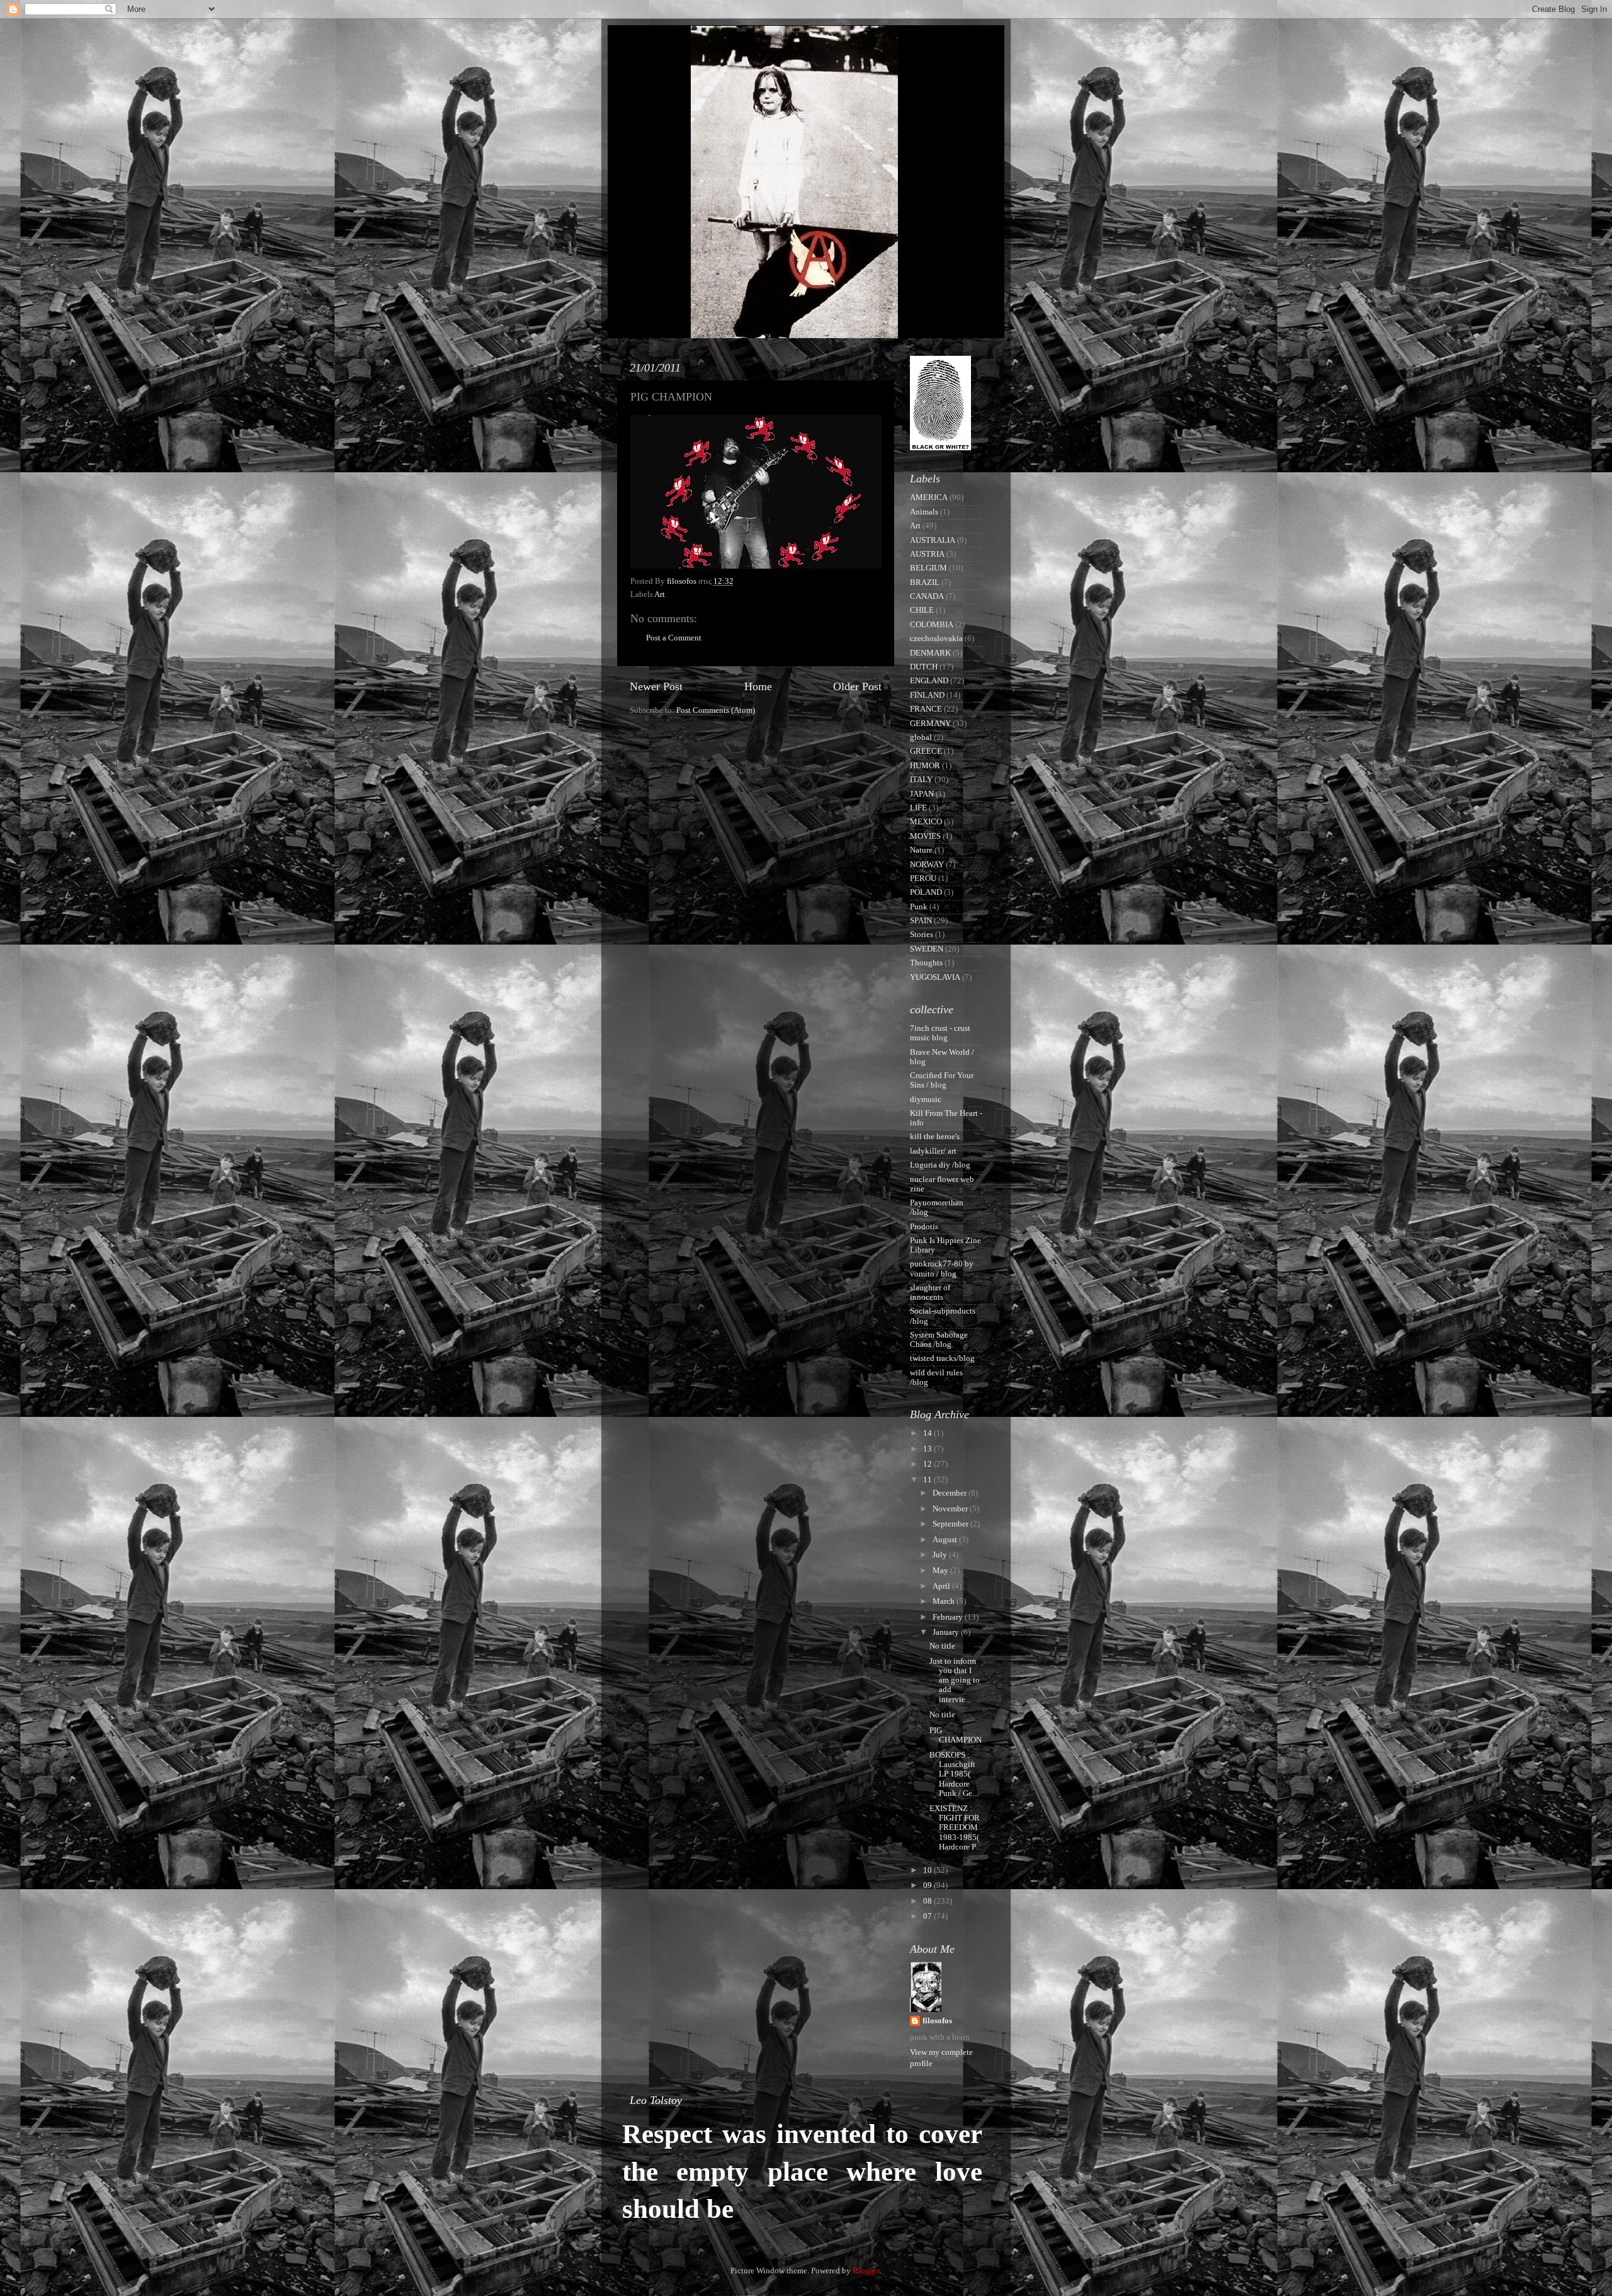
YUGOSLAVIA (935, 977)
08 (928, 1901)
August (946, 1540)
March (945, 1601)
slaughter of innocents (930, 1293)
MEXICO (926, 822)
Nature (921, 850)
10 (928, 1870)
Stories (922, 935)
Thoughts (926, 963)
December (951, 1493)
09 (928, 1885)
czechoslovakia (936, 639)
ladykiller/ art (933, 1151)
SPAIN (921, 921)
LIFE (918, 808)
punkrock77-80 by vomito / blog (942, 1269)
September (951, 1524)
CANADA (927, 596)
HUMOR (925, 766)
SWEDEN (927, 949)
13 (928, 1449)
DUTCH (924, 667)
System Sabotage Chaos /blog (939, 1340)
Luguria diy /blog (940, 1165)
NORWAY (927, 865)
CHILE (922, 610)
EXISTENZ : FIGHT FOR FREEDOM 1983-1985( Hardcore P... (955, 1827)
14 (928, 1433)
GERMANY (930, 724)
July (941, 1555)
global (921, 737)
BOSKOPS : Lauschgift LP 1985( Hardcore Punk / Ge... (954, 1774)
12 (928, 1464)
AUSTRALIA (933, 540)
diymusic (926, 1100)
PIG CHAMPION (956, 1735)
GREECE (926, 751)
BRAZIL (925, 583)
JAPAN (922, 794)
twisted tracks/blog (942, 1358)
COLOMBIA (932, 625)
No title (942, 1646)
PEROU (923, 878)
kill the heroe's (935, 1137)
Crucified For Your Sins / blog (942, 1080)
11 (928, 1480)
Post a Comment (674, 638)
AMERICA (929, 497)
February (949, 1617)
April (942, 1586)
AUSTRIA (927, 554)
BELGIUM (928, 568)
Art (660, 594)
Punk (919, 907)
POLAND (926, 892)
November (951, 1509)
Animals (924, 512)
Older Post (857, 686)
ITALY (921, 780)
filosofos (937, 2021)
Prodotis (924, 1227)
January (947, 1632)
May (941, 1571)
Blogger (866, 2271)
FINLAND (927, 695)
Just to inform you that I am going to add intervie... (955, 1680)
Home (758, 686)
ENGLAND (929, 681)
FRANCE (926, 709)
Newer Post (656, 686)
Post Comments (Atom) (716, 710)
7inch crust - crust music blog (940, 1033)
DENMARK (930, 653)
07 (928, 1916)
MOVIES (925, 836)
